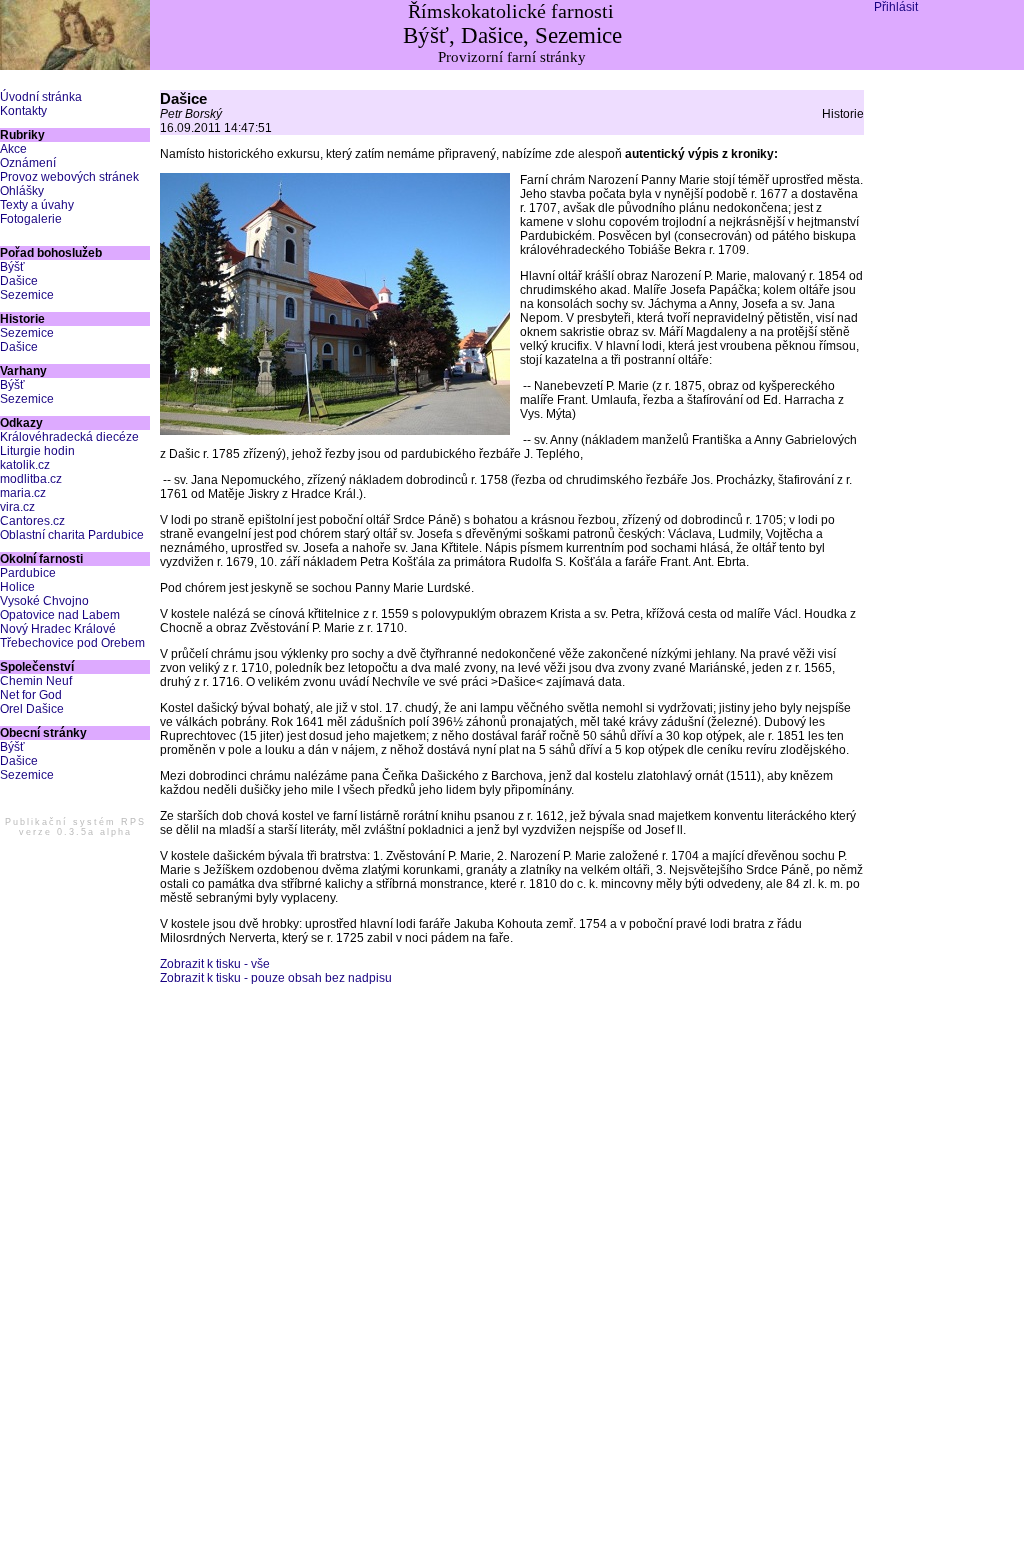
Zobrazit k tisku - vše (215, 964)
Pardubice (28, 573)
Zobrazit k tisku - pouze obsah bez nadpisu (276, 978)
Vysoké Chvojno (44, 601)
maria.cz (23, 493)
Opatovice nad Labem (60, 615)
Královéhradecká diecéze (69, 437)
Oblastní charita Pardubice (72, 535)
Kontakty (23, 111)
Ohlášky (22, 191)
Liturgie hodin (37, 451)
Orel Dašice (32, 709)
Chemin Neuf (36, 681)
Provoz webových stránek (69, 177)
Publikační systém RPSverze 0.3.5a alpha (75, 827)
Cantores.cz (32, 521)
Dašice (19, 281)
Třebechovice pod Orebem (72, 643)
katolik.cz (25, 465)
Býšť (12, 267)
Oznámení (28, 163)
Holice (17, 587)
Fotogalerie (31, 219)
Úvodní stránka (41, 97)
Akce (13, 149)
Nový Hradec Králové (58, 629)
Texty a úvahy (37, 205)
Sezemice (27, 295)
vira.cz (17, 507)
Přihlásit (896, 7)
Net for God (31, 695)
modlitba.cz (31, 479)
